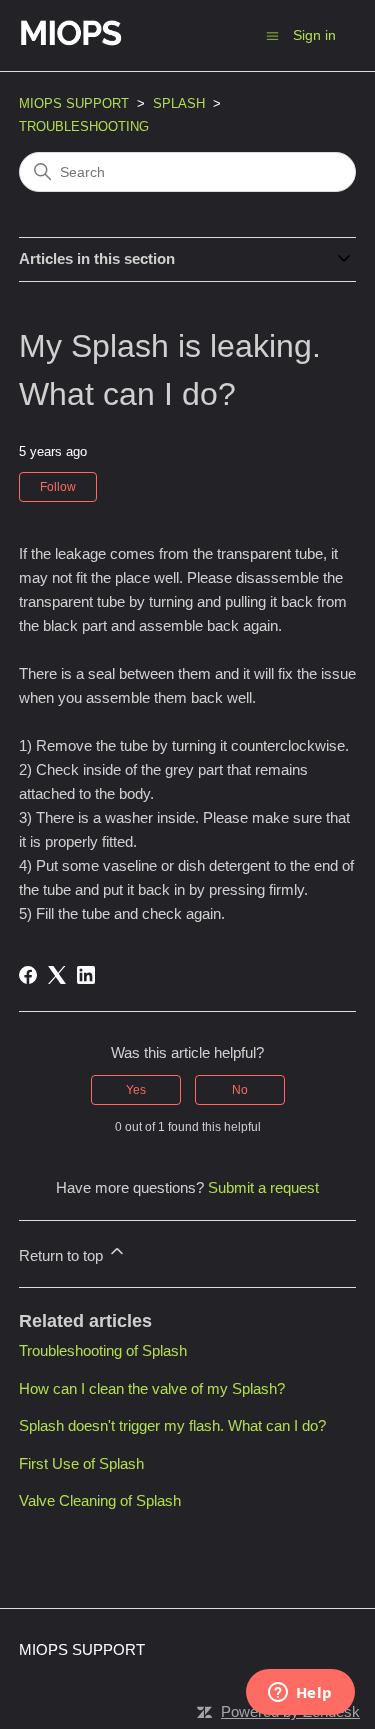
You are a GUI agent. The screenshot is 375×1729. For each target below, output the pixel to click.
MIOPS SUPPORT (74, 103)
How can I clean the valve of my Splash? (152, 1388)
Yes (136, 1090)
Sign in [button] (314, 35)
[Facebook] (28, 975)
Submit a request (263, 1187)
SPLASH (179, 103)
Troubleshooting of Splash (103, 1350)
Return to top (63, 1255)
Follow (58, 487)
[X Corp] (57, 975)
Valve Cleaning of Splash (100, 1500)
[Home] (128, 45)
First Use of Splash (81, 1463)
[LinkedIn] (86, 975)
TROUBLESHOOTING (84, 126)
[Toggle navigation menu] (272, 34)
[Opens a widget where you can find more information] (300, 1694)
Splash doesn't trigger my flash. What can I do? (172, 1425)
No (240, 1090)
